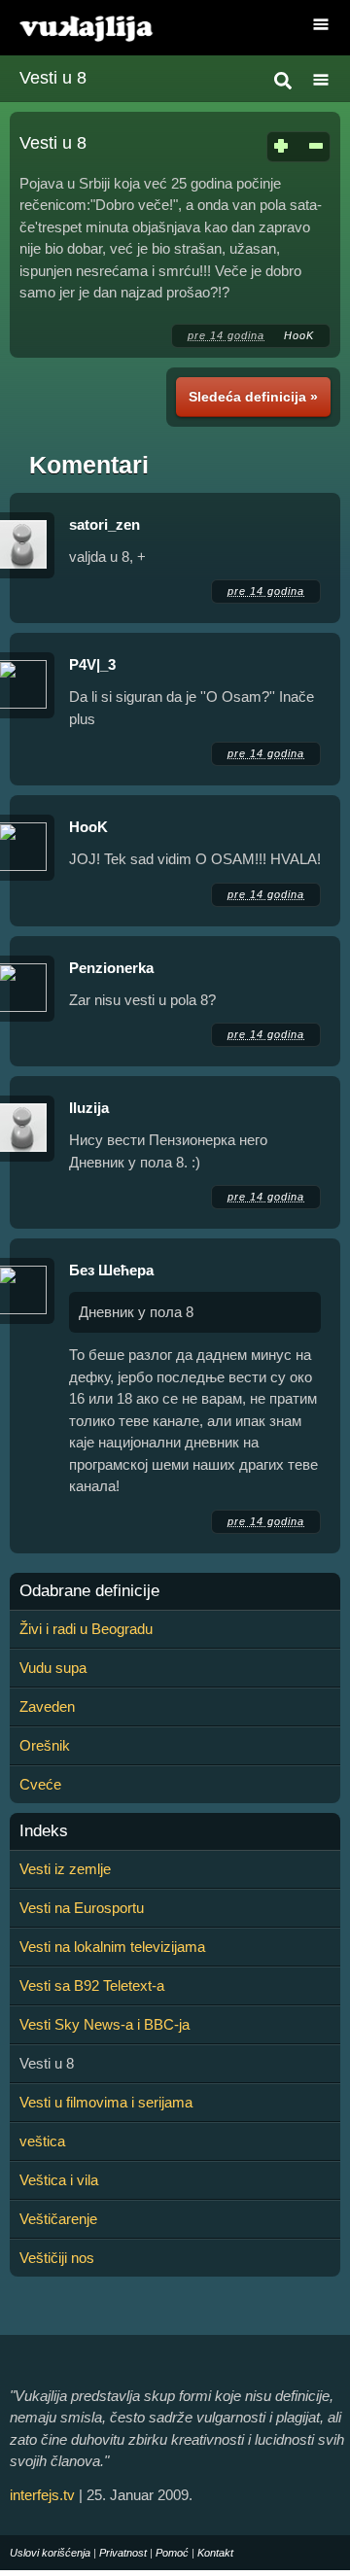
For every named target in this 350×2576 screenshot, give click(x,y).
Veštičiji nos (57, 2258)
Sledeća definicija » (253, 397)
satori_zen (105, 524)
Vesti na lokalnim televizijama (112, 1947)
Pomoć (172, 2553)
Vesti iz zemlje (65, 1869)
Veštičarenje (58, 2219)
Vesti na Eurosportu (82, 1908)
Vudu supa (53, 1668)
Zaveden (47, 1706)
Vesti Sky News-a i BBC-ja (105, 2024)
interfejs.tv (42, 2495)
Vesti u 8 (53, 78)
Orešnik (45, 1745)
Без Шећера (111, 1270)
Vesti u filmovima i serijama (106, 2102)
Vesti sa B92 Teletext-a (92, 1985)
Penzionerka (111, 968)
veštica (42, 2141)
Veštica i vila (59, 2180)
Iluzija (89, 1108)
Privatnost (123, 2553)
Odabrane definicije (89, 1591)
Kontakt (215, 2553)
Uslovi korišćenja (50, 2553)
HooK (299, 335)
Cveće (40, 1784)
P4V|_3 (92, 664)
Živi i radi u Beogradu (86, 1629)
